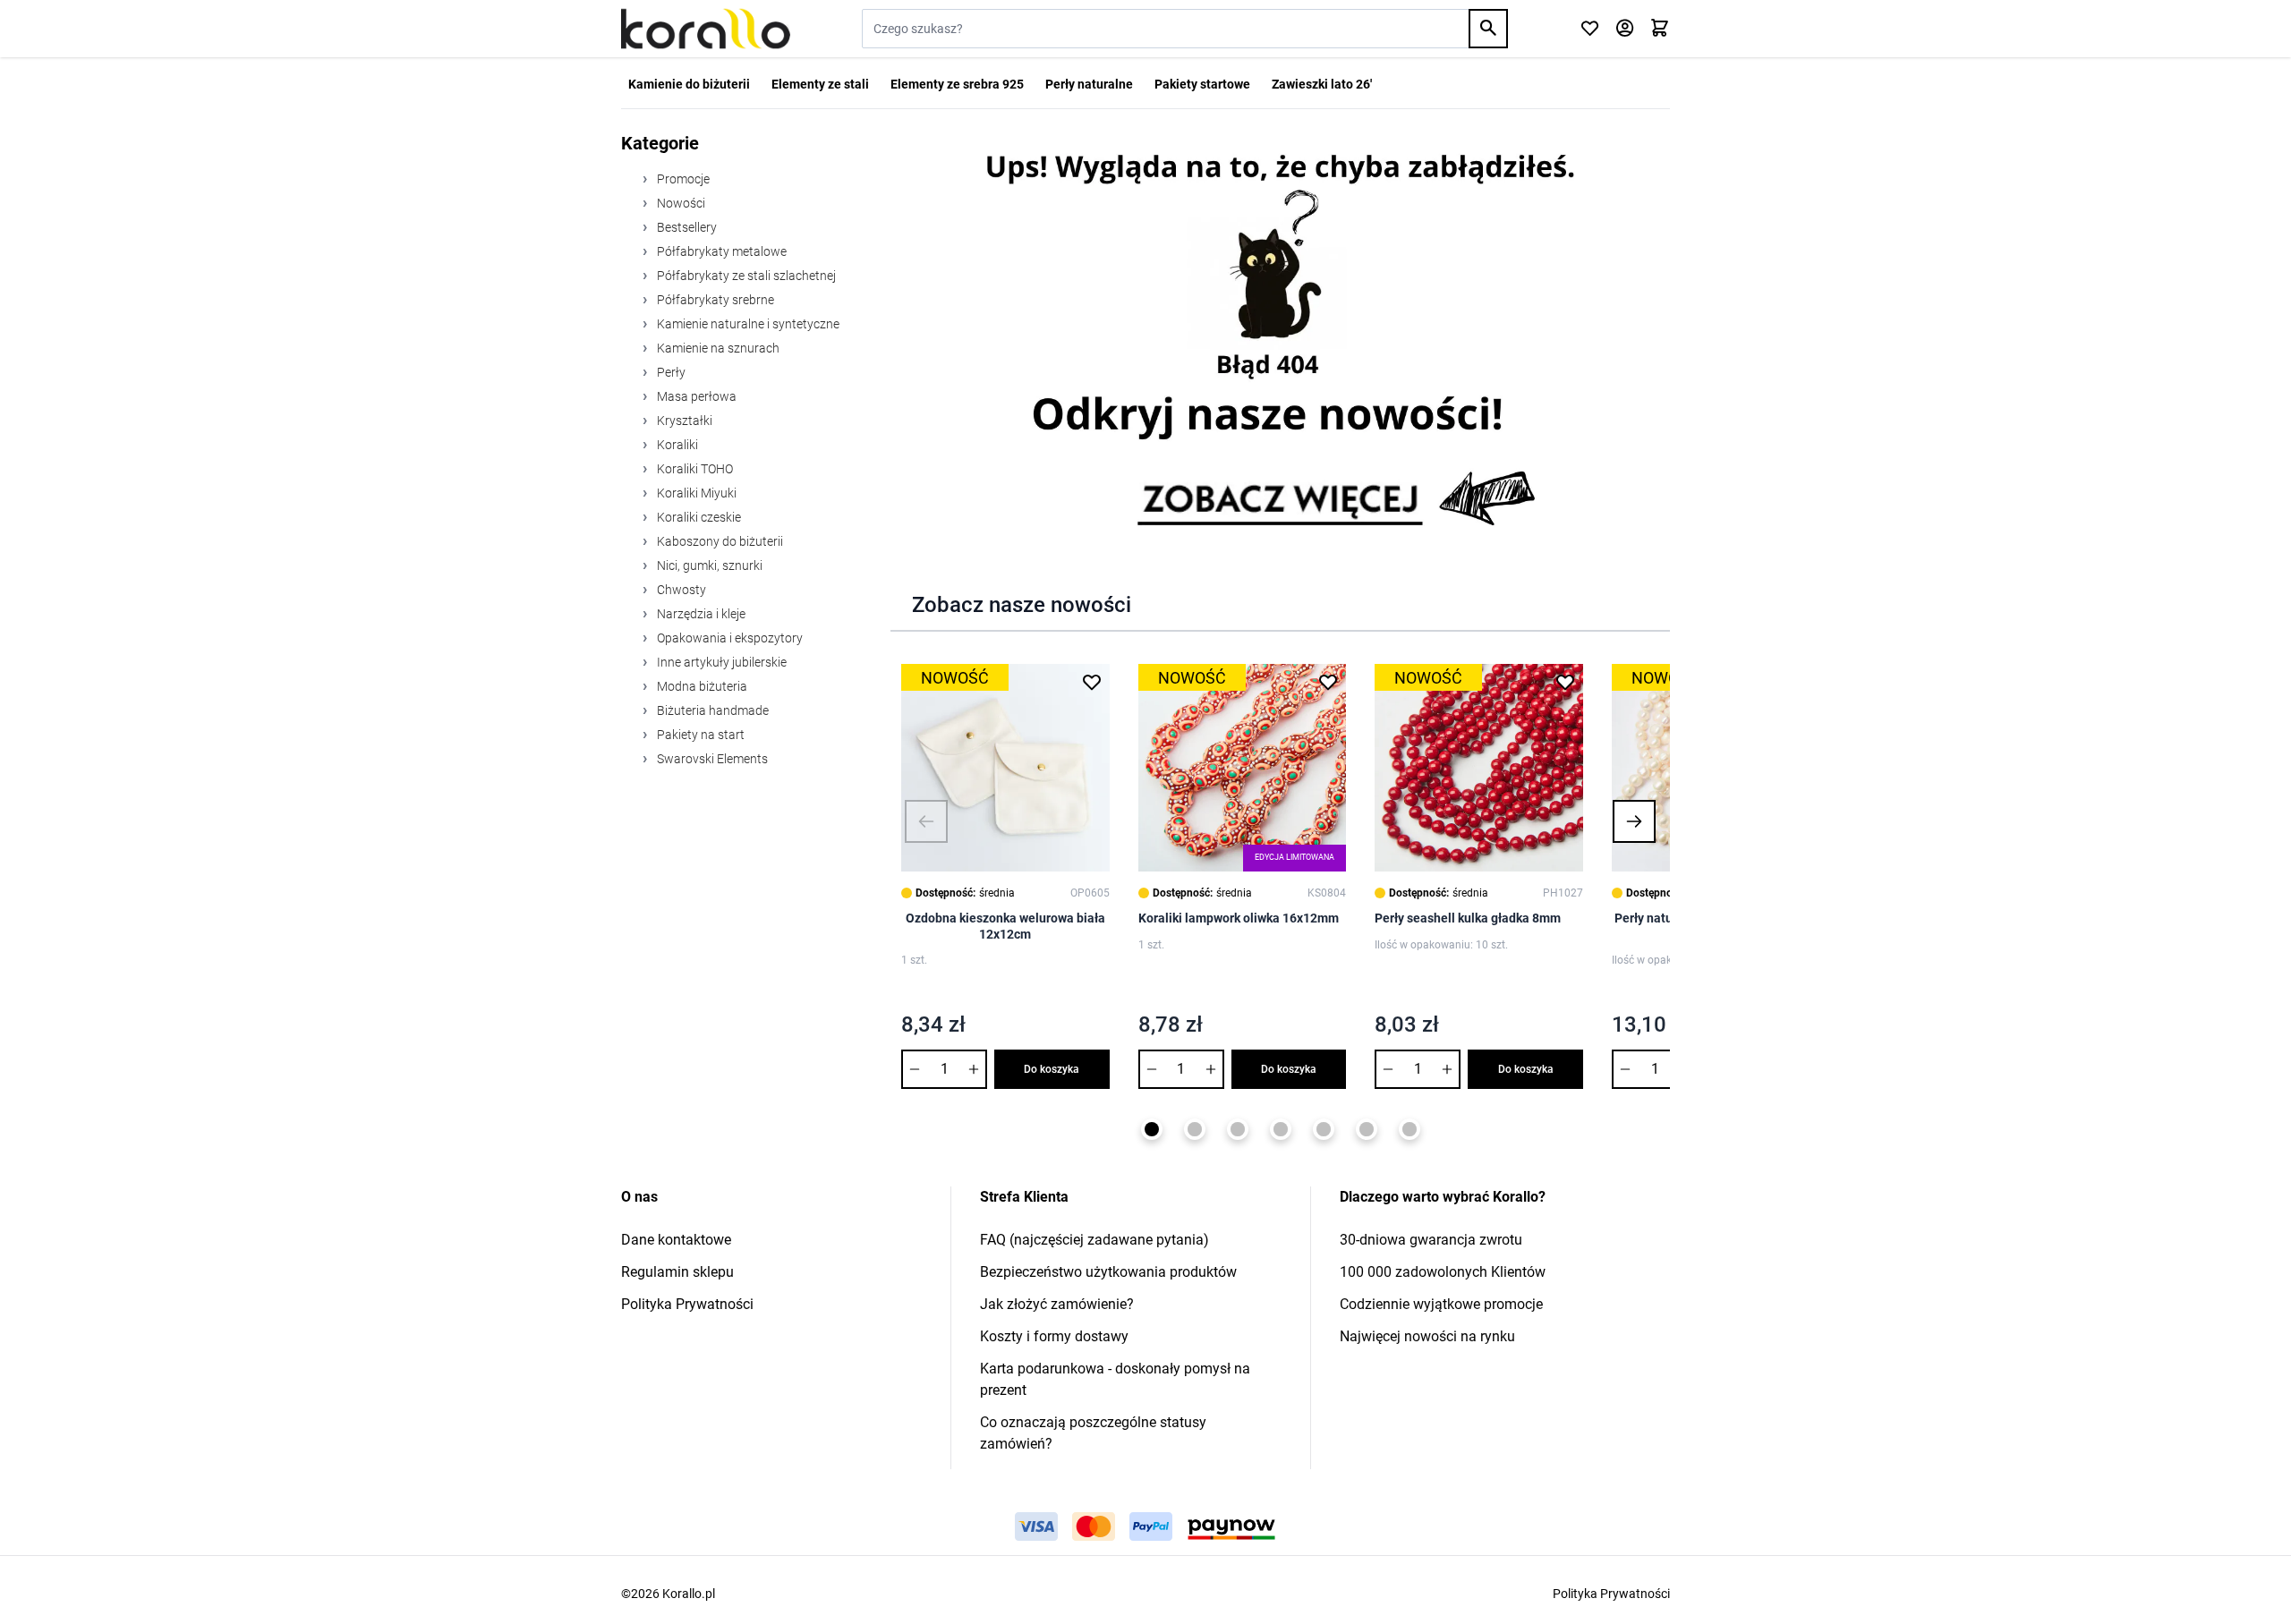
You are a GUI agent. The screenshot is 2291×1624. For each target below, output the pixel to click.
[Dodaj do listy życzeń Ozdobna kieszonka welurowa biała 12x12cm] (1092, 682)
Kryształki (683, 421)
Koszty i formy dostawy (1054, 1336)
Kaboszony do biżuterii (719, 541)
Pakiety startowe (1202, 84)
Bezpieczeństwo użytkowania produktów (1108, 1272)
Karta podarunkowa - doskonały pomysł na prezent (1115, 1379)
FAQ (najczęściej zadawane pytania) (1094, 1240)
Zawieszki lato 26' (1322, 84)
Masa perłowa (695, 396)
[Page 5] (1324, 1129)
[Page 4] (1281, 1129)
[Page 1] (1152, 1129)
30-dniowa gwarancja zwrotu (1431, 1240)
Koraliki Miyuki (695, 493)
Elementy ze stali (820, 84)
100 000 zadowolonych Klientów (1443, 1272)
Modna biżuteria (701, 686)
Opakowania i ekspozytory (728, 638)
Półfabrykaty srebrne (714, 300)
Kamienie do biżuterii (689, 84)
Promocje (682, 179)
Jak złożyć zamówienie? (1057, 1304)
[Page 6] (1367, 1129)
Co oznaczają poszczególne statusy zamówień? (1093, 1433)
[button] (926, 821)
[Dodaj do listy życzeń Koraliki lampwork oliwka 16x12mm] (1328, 682)
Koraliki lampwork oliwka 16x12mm (1239, 918)
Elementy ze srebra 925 (957, 84)
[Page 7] (1410, 1129)
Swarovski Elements (711, 759)
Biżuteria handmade (711, 710)
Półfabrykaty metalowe (720, 251)
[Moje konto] (1625, 29)
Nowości (680, 203)
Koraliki (676, 445)
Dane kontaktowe (676, 1240)
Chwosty (680, 590)
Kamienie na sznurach (717, 348)
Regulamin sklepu (677, 1272)
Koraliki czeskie (698, 517)
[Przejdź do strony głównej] (706, 29)
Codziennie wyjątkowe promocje (1441, 1304)
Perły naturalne (1089, 84)
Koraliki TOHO (694, 469)
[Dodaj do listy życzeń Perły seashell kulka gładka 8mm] (1565, 682)
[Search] (1488, 29)
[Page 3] (1238, 1129)
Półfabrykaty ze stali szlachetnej (745, 276)
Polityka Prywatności (687, 1304)
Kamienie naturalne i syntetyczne (747, 324)
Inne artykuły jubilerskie (720, 662)
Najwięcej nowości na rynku (1427, 1336)
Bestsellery (686, 227)
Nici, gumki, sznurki (708, 565)
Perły (670, 372)
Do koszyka (1052, 1069)
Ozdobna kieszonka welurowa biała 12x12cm (1005, 926)
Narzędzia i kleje (700, 614)
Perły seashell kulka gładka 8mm (1468, 918)
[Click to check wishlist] (1590, 29)
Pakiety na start (699, 735)
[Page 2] (1195, 1129)
